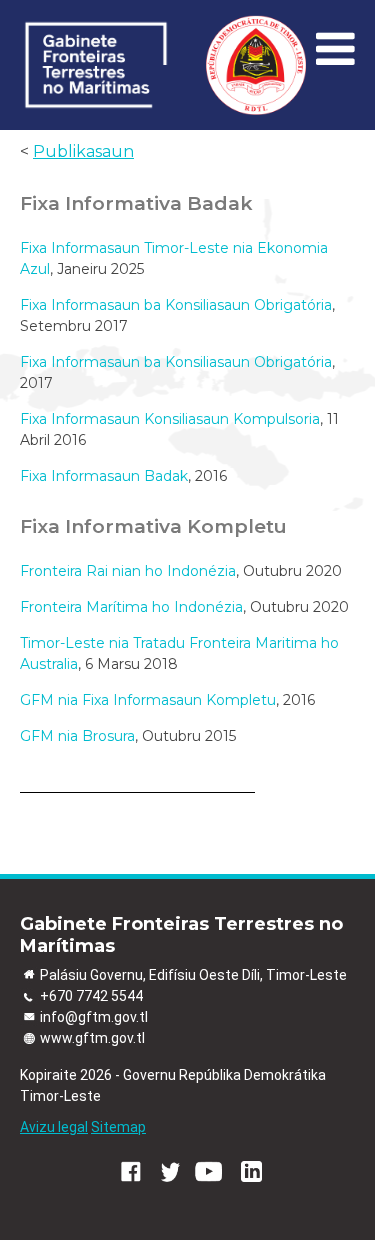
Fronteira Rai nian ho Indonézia (128, 571)
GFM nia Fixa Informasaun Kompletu (148, 700)
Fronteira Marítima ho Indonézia (131, 607)
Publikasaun (83, 151)
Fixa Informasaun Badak (104, 476)
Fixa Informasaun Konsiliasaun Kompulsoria (170, 419)
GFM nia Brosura (77, 736)
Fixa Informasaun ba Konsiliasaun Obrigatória (176, 305)
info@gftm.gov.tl (94, 1017)
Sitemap (118, 1127)
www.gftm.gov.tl (92, 1038)
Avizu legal (54, 1127)
